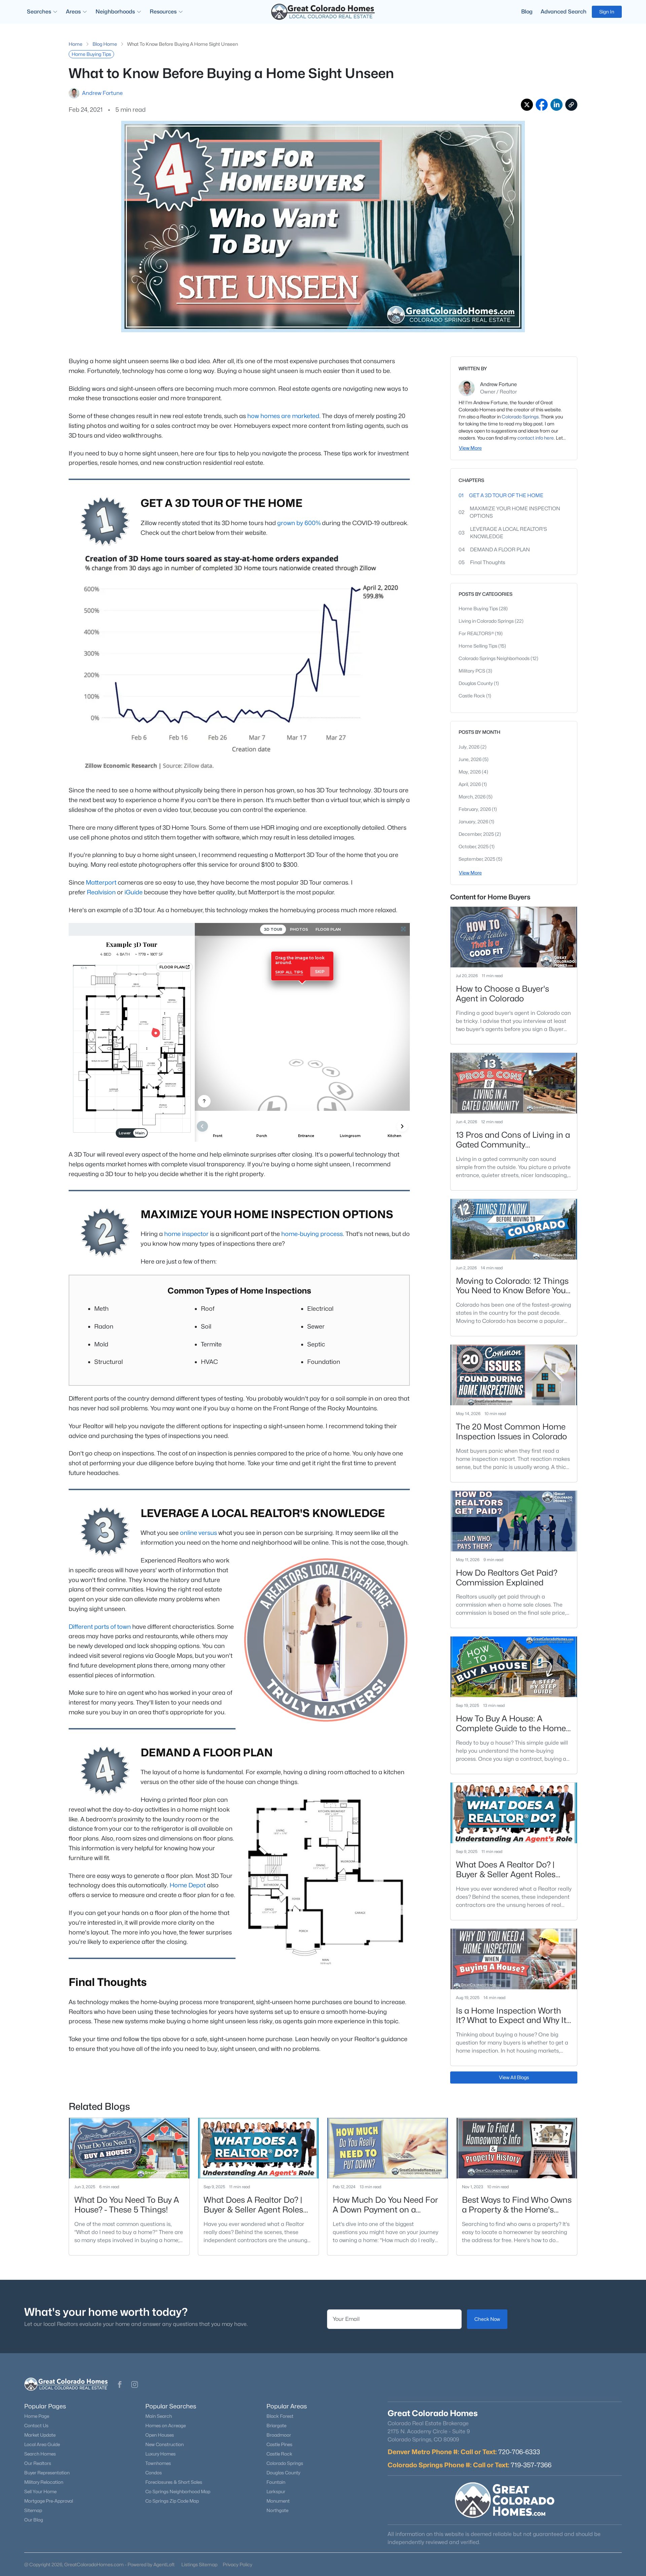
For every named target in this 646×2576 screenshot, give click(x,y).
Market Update (40, 2435)
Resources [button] (163, 12)
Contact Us (36, 2426)
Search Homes (40, 2454)
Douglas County (476, 683)
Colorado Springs (520, 417)
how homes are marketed (283, 416)
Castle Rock (472, 696)
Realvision (101, 892)
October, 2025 (474, 846)
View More (470, 448)
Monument (278, 2501)
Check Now (487, 2319)
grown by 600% (299, 523)
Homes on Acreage (166, 2426)
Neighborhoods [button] (115, 12)
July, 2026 (470, 747)
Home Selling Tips (478, 646)
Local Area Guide (42, 2444)
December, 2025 (477, 834)
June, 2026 (471, 759)
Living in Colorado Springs (487, 621)
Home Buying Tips (479, 608)
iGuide (134, 892)
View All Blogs (514, 2077)
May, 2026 (470, 772)
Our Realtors (38, 2463)
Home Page (37, 2416)
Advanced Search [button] (564, 12)
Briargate (276, 2426)
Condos (154, 2473)
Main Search (159, 2416)
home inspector (186, 1234)
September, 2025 (477, 859)
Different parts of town (100, 1627)
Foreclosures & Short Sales (174, 2482)
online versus (199, 1533)
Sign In (607, 12)
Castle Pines (279, 2444)
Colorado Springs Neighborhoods (495, 658)
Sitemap (33, 2510)
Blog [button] (527, 12)
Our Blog (34, 2520)
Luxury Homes (160, 2454)
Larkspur (276, 2492)
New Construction (165, 2444)
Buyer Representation (47, 2473)
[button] (120, 2384)
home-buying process (312, 1234)
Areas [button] (73, 12)
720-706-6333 (519, 2452)
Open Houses (160, 2435)
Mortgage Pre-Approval (49, 2501)
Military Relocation (44, 2482)
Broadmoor (279, 2435)
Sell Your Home (40, 2492)
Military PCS (472, 671)
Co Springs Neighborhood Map (178, 2492)
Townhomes (158, 2463)
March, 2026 (473, 797)
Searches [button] (39, 12)
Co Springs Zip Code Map (172, 2501)
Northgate (277, 2510)
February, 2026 (475, 809)
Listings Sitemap (199, 2564)
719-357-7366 (531, 2465)
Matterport (101, 882)
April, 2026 (470, 784)
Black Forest (280, 2416)
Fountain (276, 2482)
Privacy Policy (238, 2564)
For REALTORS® (477, 633)
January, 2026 (474, 821)
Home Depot (188, 1885)
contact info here (536, 438)
